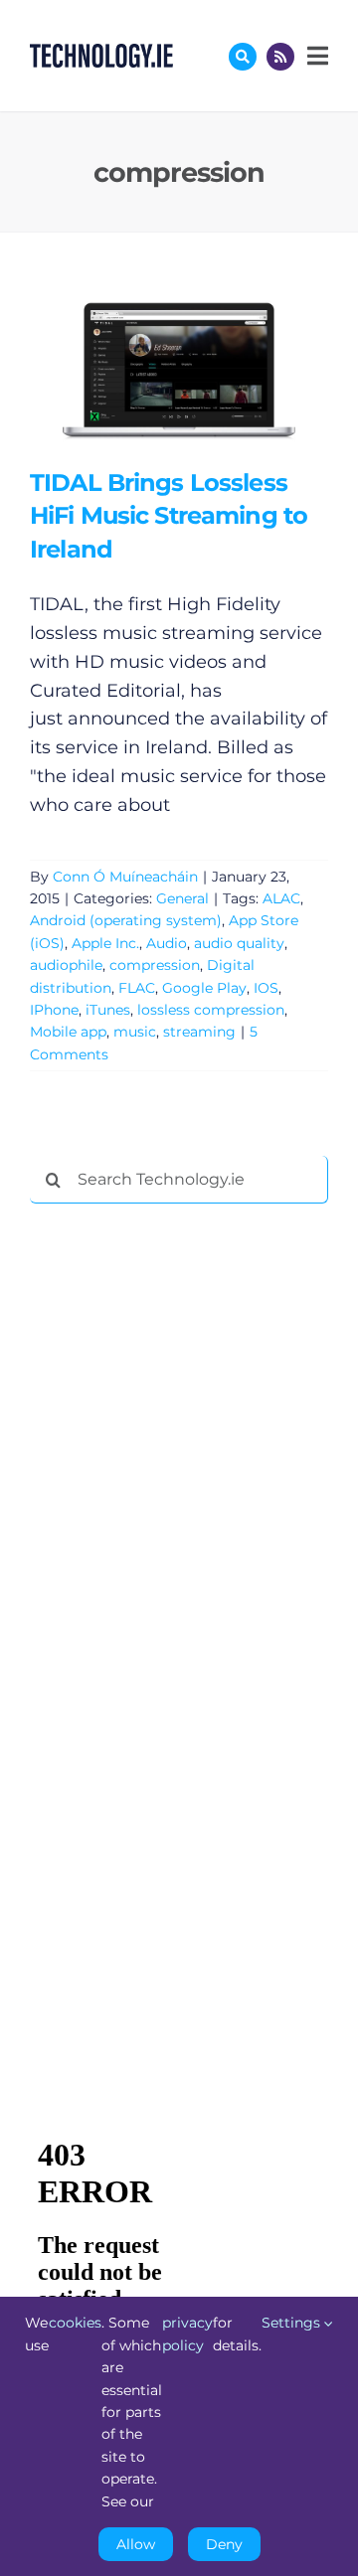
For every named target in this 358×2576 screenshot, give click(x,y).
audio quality (239, 943)
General (182, 898)
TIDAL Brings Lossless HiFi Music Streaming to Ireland (150, 369)
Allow (136, 2544)
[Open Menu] (315, 56)
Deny (224, 2544)
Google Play (204, 988)
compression (155, 965)
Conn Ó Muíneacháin (125, 877)
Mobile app (68, 1032)
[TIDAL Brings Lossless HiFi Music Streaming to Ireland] (179, 369)
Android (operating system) (126, 920)
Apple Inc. (105, 943)
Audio (167, 943)
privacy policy (187, 2334)
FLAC (137, 988)
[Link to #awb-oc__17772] (243, 57)
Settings (293, 2323)
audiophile (66, 965)
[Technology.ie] (101, 53)
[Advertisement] (179, 1522)
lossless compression (211, 1010)
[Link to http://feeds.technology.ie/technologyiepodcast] (280, 57)
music (135, 1032)
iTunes (108, 1010)
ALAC (281, 898)
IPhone (54, 1010)
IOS (266, 988)
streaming (199, 1032)
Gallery (207, 369)
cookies (75, 2323)
